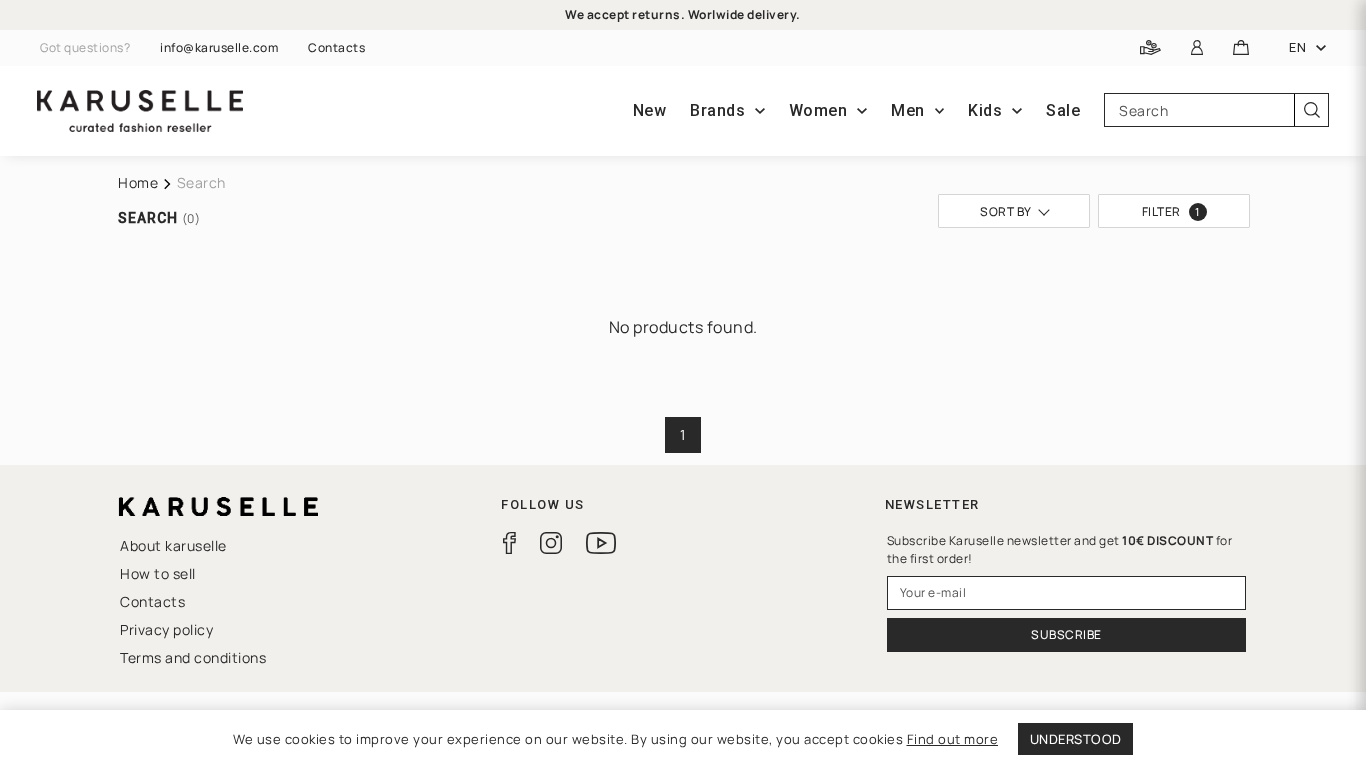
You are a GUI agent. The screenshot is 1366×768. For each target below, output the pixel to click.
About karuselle (173, 545)
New (650, 110)
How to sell (158, 573)
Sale (1063, 110)
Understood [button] (1076, 739)
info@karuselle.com (219, 48)
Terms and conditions (193, 657)
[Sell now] (1150, 48)
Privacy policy (166, 629)
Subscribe (1066, 634)
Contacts (336, 48)
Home (138, 182)
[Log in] (1197, 48)
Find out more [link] (953, 739)
